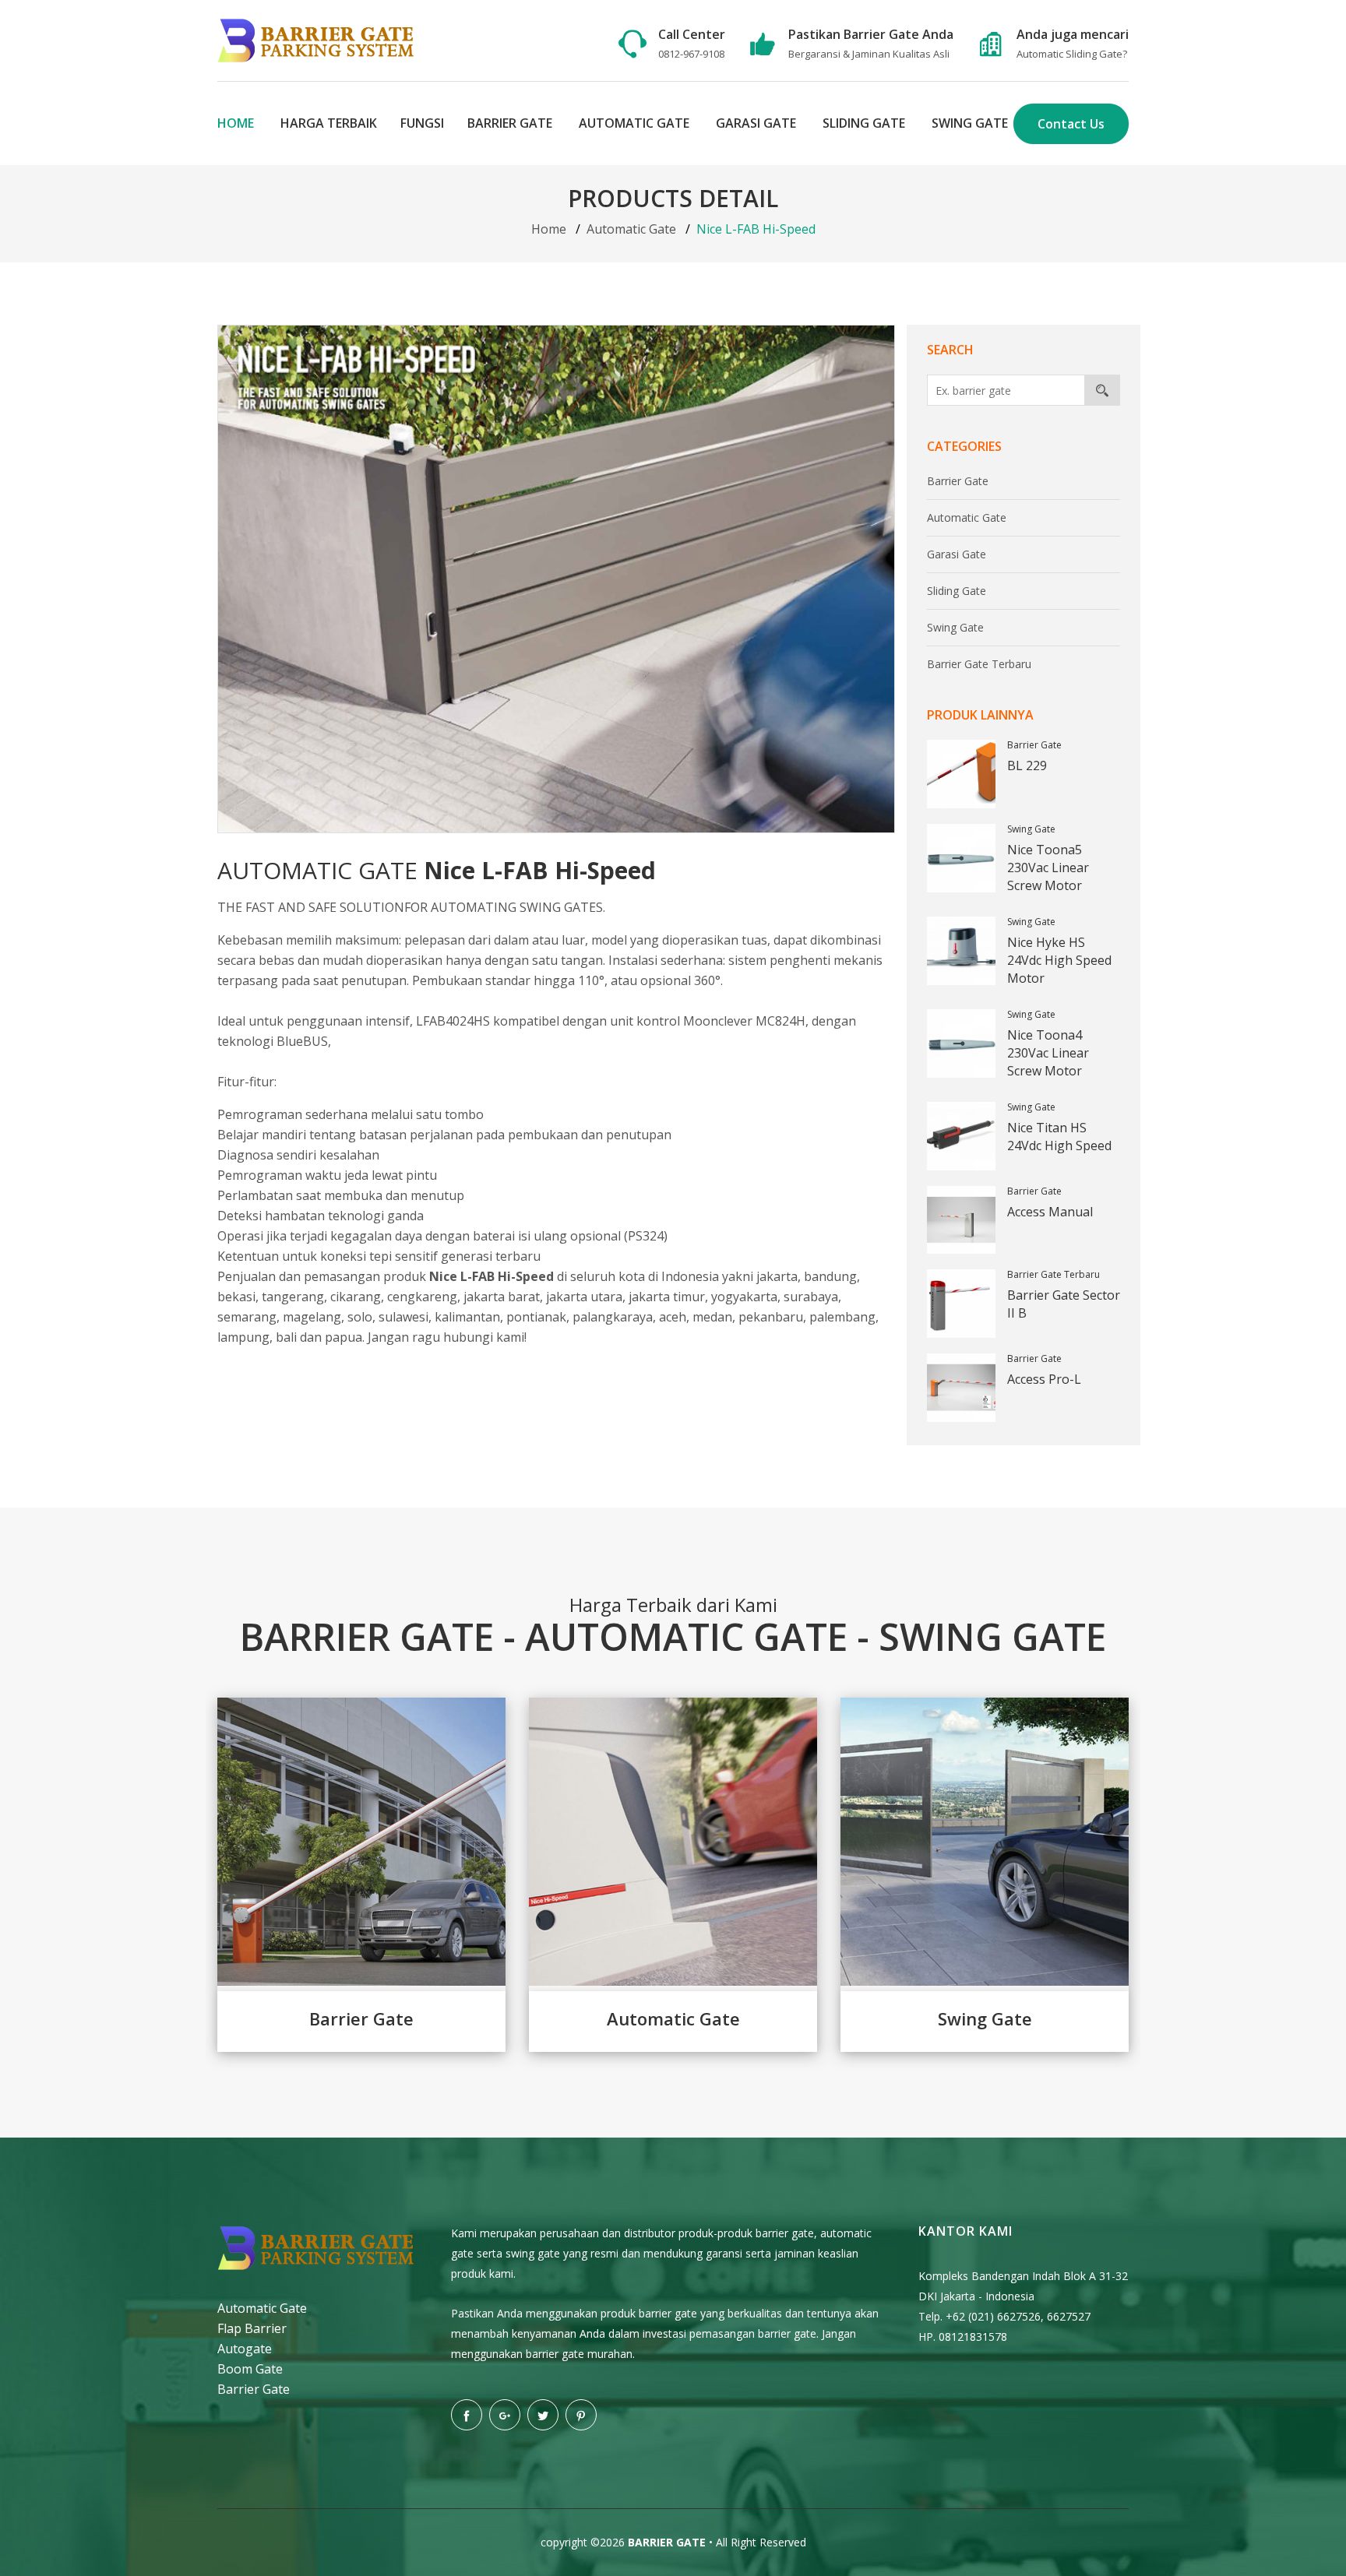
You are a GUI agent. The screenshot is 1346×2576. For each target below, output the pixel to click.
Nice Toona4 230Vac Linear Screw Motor (1048, 1053)
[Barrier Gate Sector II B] (961, 1304)
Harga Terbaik (329, 123)
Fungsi (422, 123)
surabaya (811, 1297)
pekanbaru (771, 1317)
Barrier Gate (510, 123)
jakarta (777, 1276)
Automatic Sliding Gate (1069, 54)
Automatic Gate (634, 123)
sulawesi (403, 1317)
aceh (673, 1317)
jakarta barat (502, 1297)
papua (344, 1337)
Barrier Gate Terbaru (979, 664)
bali (286, 1337)
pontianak (536, 1317)
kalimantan (467, 1317)
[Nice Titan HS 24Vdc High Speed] (961, 1136)
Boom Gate (250, 2369)
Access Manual (1050, 1212)
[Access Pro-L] (961, 1388)
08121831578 (973, 2337)
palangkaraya (613, 1317)
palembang (842, 1317)
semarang (247, 1317)
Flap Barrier (252, 2328)
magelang (312, 1317)
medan (712, 1317)
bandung (830, 1276)
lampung (243, 1337)
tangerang (293, 1297)
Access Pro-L (1044, 1379)
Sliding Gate (864, 123)
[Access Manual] (961, 1220)
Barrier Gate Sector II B (1064, 1304)
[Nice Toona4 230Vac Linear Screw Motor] (961, 1043)
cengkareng (422, 1297)
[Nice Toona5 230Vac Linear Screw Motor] (961, 858)
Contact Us (1071, 124)
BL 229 (1027, 765)
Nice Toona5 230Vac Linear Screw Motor (1048, 867)
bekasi (236, 1297)
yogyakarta (744, 1297)
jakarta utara (584, 1297)
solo (360, 1317)
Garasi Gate (756, 123)
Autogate (245, 2349)
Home (236, 123)
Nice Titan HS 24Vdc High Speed (1059, 1137)
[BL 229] (961, 774)
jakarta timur (667, 1297)
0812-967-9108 (691, 54)
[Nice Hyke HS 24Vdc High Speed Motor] (961, 951)
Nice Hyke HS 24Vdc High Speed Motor (1059, 960)
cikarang (356, 1297)
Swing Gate (970, 123)
